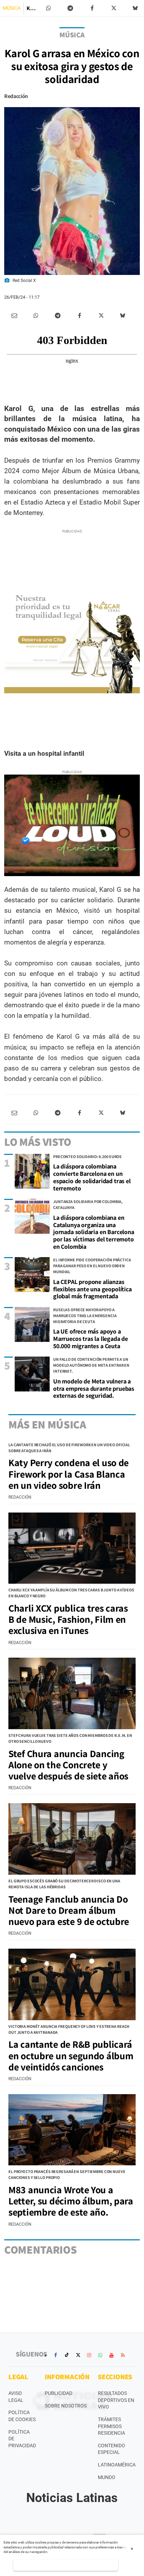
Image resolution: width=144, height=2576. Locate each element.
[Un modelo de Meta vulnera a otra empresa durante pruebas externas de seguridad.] (32, 1374)
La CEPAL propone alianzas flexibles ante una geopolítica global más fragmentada (92, 1289)
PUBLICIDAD (59, 2393)
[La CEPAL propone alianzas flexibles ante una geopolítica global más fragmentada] (32, 1275)
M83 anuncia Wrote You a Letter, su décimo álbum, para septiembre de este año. (71, 2201)
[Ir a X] (78, 2355)
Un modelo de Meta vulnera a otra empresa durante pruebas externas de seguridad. (94, 1388)
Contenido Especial (111, 2449)
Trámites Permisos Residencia (111, 2426)
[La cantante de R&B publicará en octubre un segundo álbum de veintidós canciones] (72, 1984)
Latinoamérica (117, 2465)
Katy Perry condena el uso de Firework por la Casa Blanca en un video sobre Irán (69, 1474)
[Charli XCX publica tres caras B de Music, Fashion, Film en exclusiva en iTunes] (72, 1548)
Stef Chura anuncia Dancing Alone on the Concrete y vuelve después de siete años (68, 1765)
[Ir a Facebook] (56, 2355)
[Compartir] (49, 8)
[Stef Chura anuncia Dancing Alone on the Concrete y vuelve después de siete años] (72, 1693)
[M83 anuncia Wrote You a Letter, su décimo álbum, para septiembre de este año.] (72, 2130)
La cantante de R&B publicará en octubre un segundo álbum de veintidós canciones (71, 2055)
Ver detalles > (66, 2565)
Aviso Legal (16, 2397)
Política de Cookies (22, 2416)
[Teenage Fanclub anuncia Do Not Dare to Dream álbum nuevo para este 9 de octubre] (72, 1839)
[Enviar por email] (14, 316)
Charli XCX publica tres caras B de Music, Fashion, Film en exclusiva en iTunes (68, 1619)
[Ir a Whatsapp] (100, 2355)
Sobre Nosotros (66, 2406)
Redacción (16, 96)
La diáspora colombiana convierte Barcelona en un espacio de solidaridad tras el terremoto (92, 1177)
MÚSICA (12, 8)
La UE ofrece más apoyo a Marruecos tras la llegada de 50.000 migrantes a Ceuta (91, 1338)
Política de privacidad (22, 2439)
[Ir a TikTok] (67, 2355)
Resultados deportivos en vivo (116, 2400)
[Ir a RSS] (123, 2355)
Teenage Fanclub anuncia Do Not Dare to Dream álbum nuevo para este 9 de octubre (69, 1910)
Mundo (107, 2477)
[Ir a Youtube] (111, 2355)
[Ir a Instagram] (89, 2355)
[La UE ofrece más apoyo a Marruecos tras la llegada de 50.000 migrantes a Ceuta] (32, 1324)
